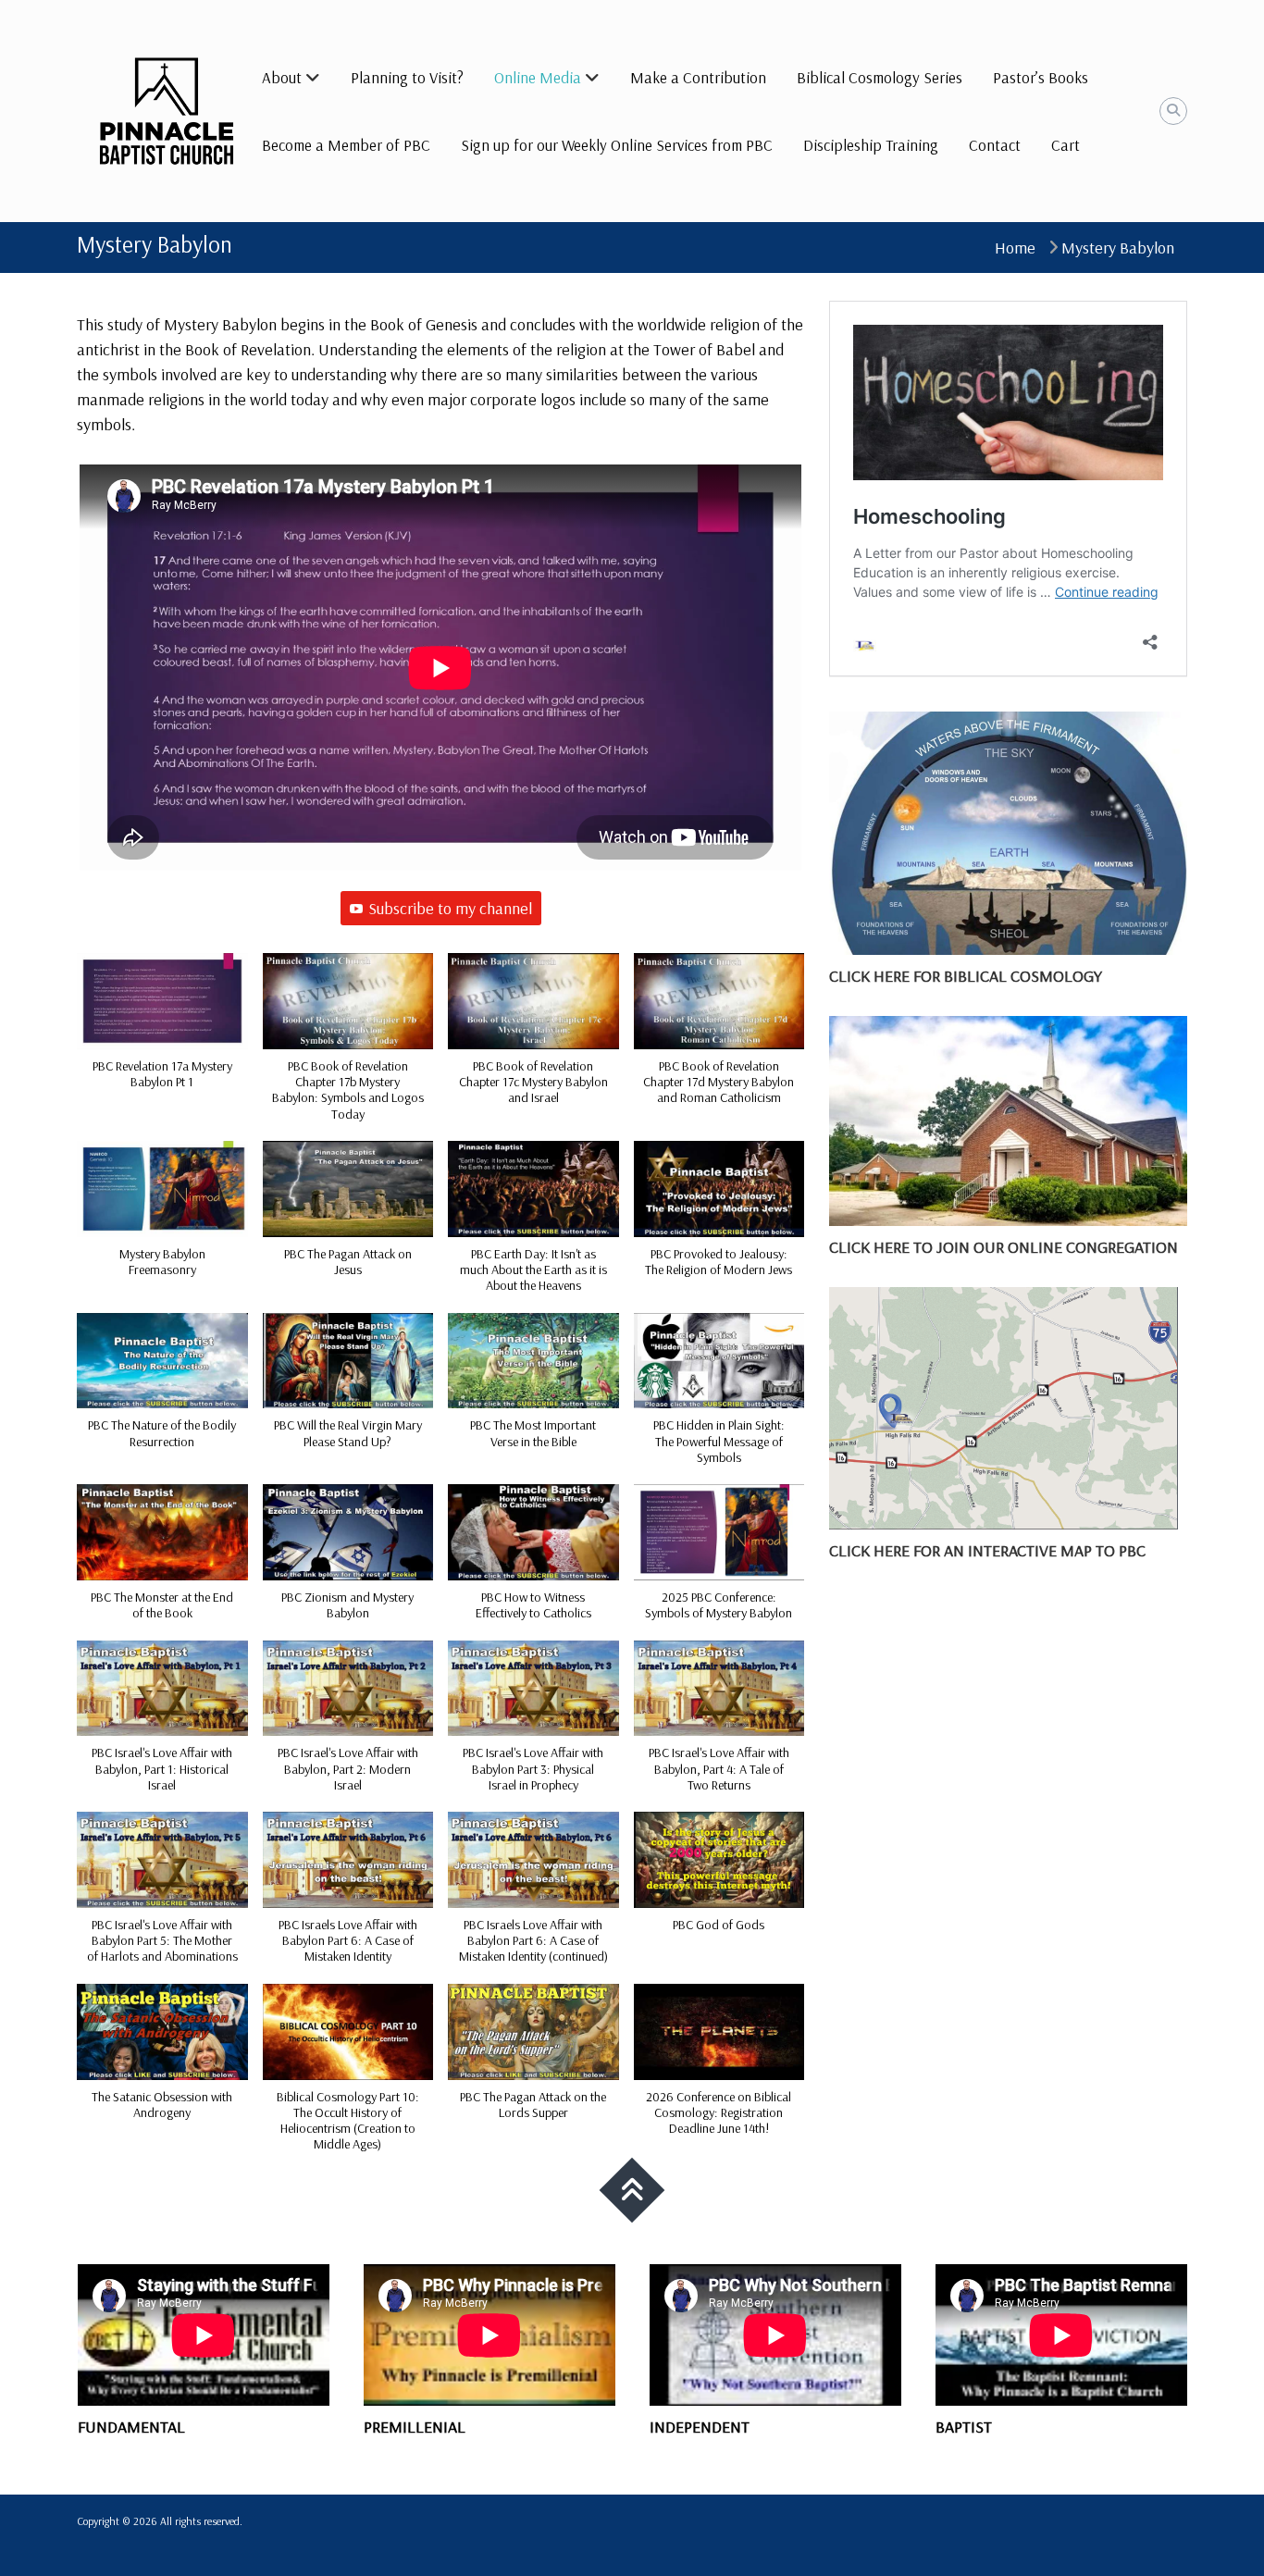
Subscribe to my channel (450, 908)
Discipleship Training (871, 145)
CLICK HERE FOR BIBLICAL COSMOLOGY (966, 976)
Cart (1066, 145)
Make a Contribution (698, 77)
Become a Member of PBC (346, 145)
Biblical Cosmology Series (880, 77)
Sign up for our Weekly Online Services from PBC (617, 145)
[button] (162, 1031)
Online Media (538, 77)
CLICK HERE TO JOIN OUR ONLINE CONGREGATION (1004, 1247)
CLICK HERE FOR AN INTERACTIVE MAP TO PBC (987, 1550)
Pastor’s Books (1041, 77)
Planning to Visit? (407, 77)
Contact (995, 145)
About (282, 77)
